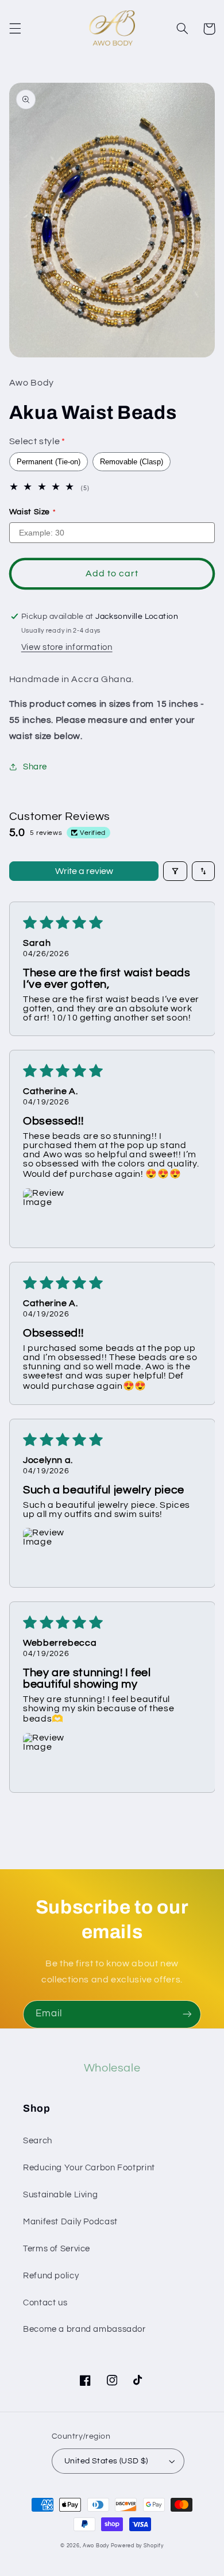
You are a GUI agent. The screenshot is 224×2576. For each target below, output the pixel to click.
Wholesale (112, 2068)
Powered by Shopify (137, 2546)
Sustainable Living (60, 2195)
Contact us (45, 2303)
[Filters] (175, 871)
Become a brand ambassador (84, 2329)
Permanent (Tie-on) (49, 462)
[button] (15, 29)
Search (38, 2141)
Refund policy (51, 2276)
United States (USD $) (106, 2461)
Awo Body (96, 2546)
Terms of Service (57, 2249)
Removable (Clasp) (132, 462)
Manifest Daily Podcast (70, 2222)
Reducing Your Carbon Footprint (89, 2168)
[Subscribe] (187, 2014)
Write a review (84, 871)
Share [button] (35, 767)
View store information (67, 647)
